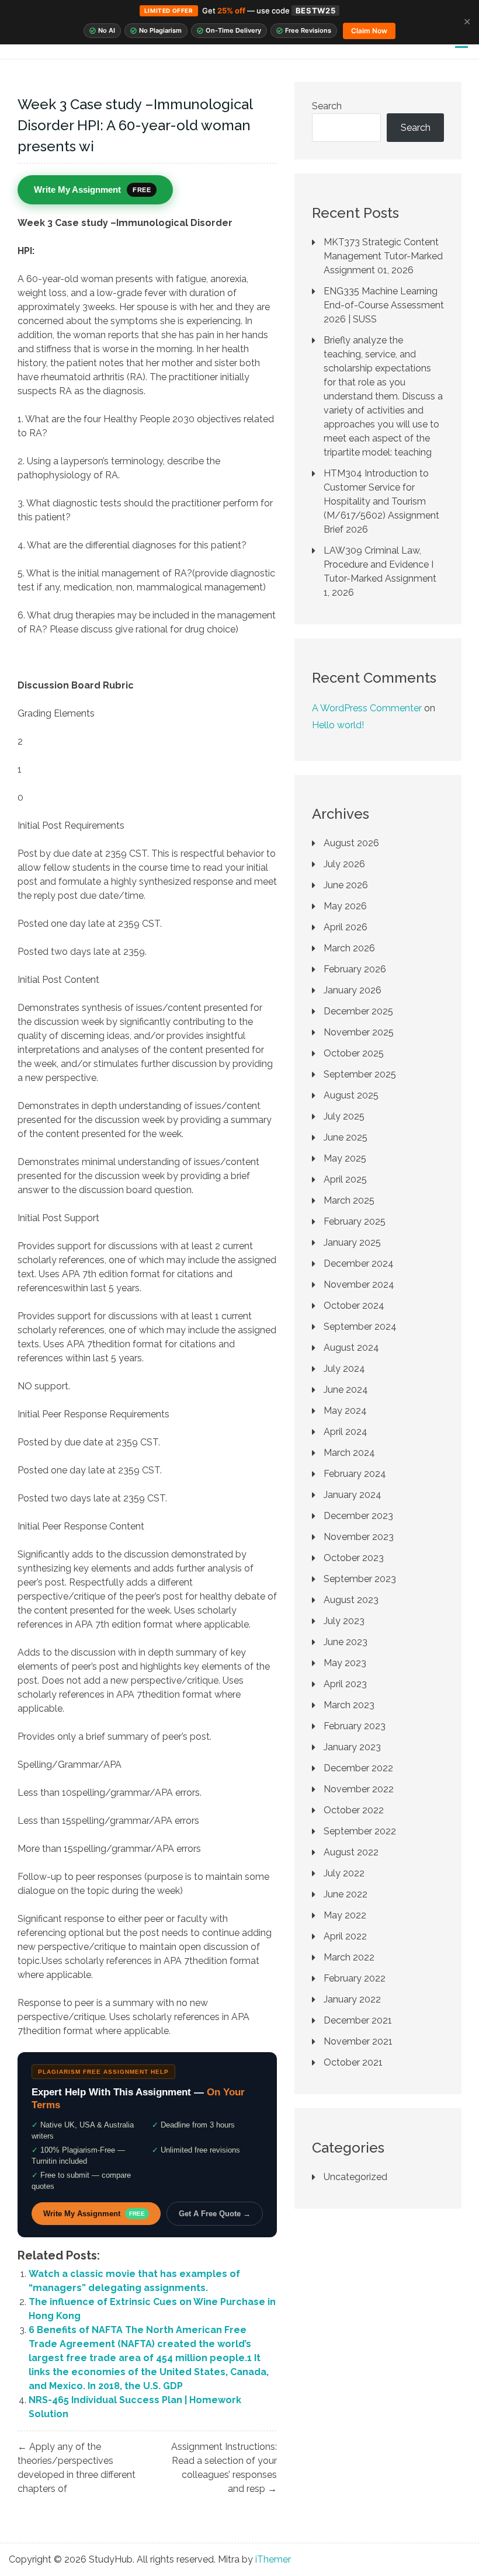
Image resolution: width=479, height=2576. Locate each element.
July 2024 (344, 1369)
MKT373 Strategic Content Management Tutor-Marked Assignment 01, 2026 (383, 256)
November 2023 (359, 1537)
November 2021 (358, 2041)
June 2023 (346, 1642)
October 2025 (354, 1053)
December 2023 (358, 1516)
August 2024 (351, 1348)
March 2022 (349, 1957)
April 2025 (345, 1179)
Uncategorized (355, 2177)
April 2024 (346, 1432)
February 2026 (355, 969)
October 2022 (354, 1810)
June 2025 (346, 1137)
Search (327, 106)
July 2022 (344, 1873)
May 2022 (345, 1915)
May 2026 (345, 906)
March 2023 (349, 1705)
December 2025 (358, 1011)
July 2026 (344, 864)
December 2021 (358, 2020)
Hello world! (338, 725)
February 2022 (355, 1978)
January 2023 (352, 1747)
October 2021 (353, 2062)
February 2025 (355, 1221)
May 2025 (345, 1158)
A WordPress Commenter (367, 708)
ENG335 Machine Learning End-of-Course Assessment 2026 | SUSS (384, 305)
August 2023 (351, 1600)
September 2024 (360, 1327)
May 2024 (345, 1411)
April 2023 (345, 1684)
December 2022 (358, 1768)
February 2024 (355, 1474)
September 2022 (360, 1831)
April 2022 (345, 1936)
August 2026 (351, 843)
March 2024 (349, 1453)
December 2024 (359, 1263)
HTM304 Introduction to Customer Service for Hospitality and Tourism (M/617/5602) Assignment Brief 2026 (381, 501)
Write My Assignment (94, 2214)
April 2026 (346, 927)
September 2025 (360, 1074)
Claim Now (369, 31)
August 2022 (351, 1852)
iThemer (273, 2559)
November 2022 (359, 1789)
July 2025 (344, 1116)
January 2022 (352, 1999)
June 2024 (346, 1390)
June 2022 (346, 1894)
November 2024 (359, 1284)
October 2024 (354, 1306)
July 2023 (344, 1621)
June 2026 (346, 885)
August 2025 (351, 1095)
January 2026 (353, 990)
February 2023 (355, 1726)
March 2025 (349, 1200)
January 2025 (352, 1242)
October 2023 (354, 1558)
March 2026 (349, 948)
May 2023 (345, 1663)
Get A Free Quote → (215, 2214)
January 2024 (353, 1495)
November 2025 (359, 1032)
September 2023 (360, 1579)
